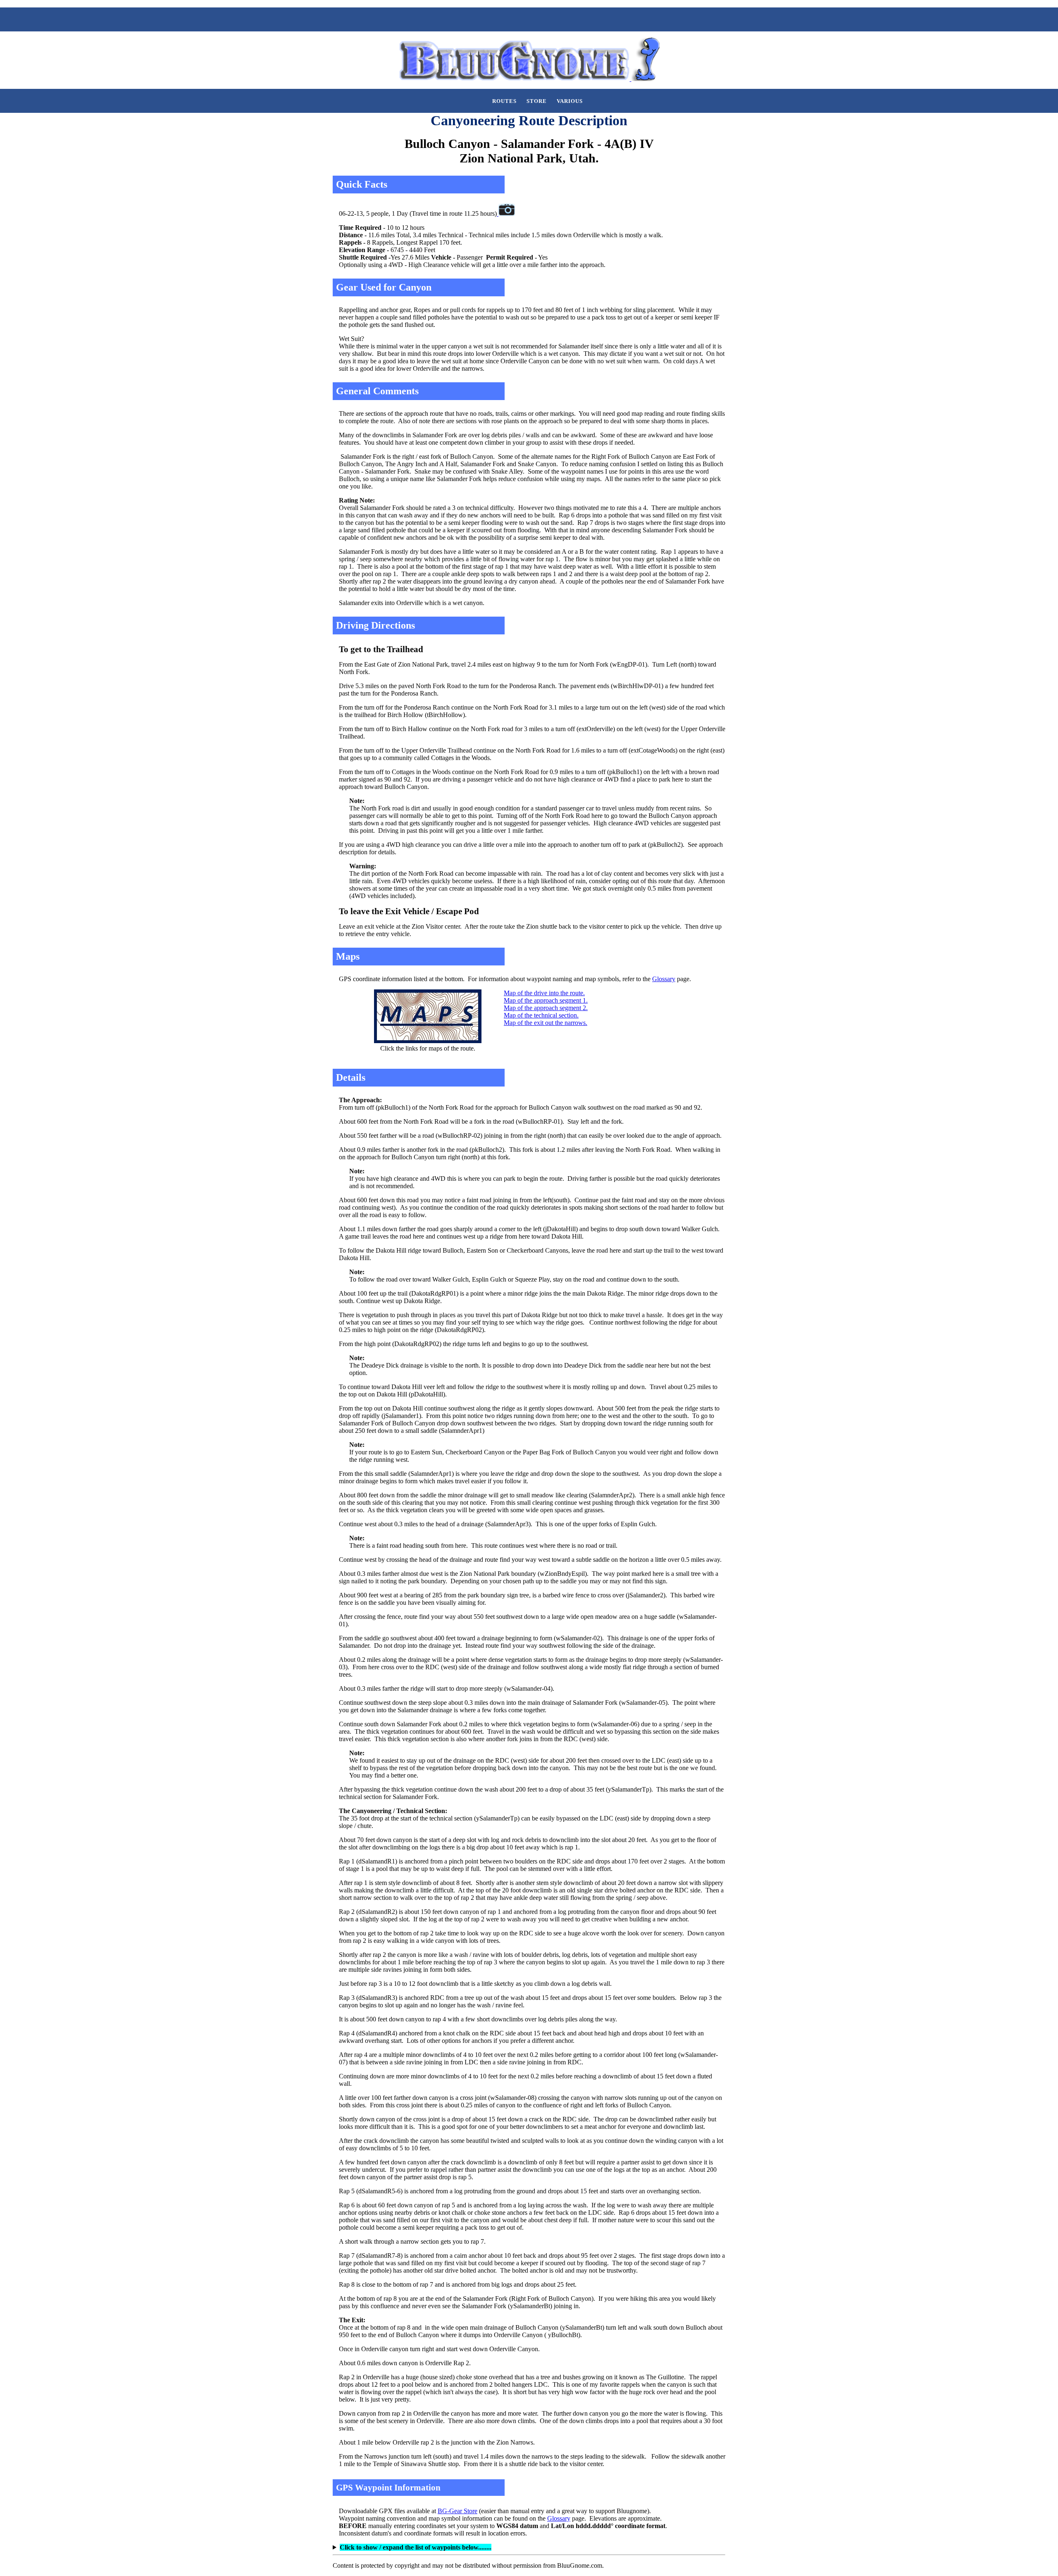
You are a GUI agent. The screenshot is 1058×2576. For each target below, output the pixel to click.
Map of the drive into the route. (544, 993)
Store (537, 101)
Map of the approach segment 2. (546, 1008)
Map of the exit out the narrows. (546, 1023)
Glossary (664, 979)
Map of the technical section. (541, 1015)
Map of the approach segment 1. (546, 1000)
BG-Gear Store (458, 2511)
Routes (504, 101)
